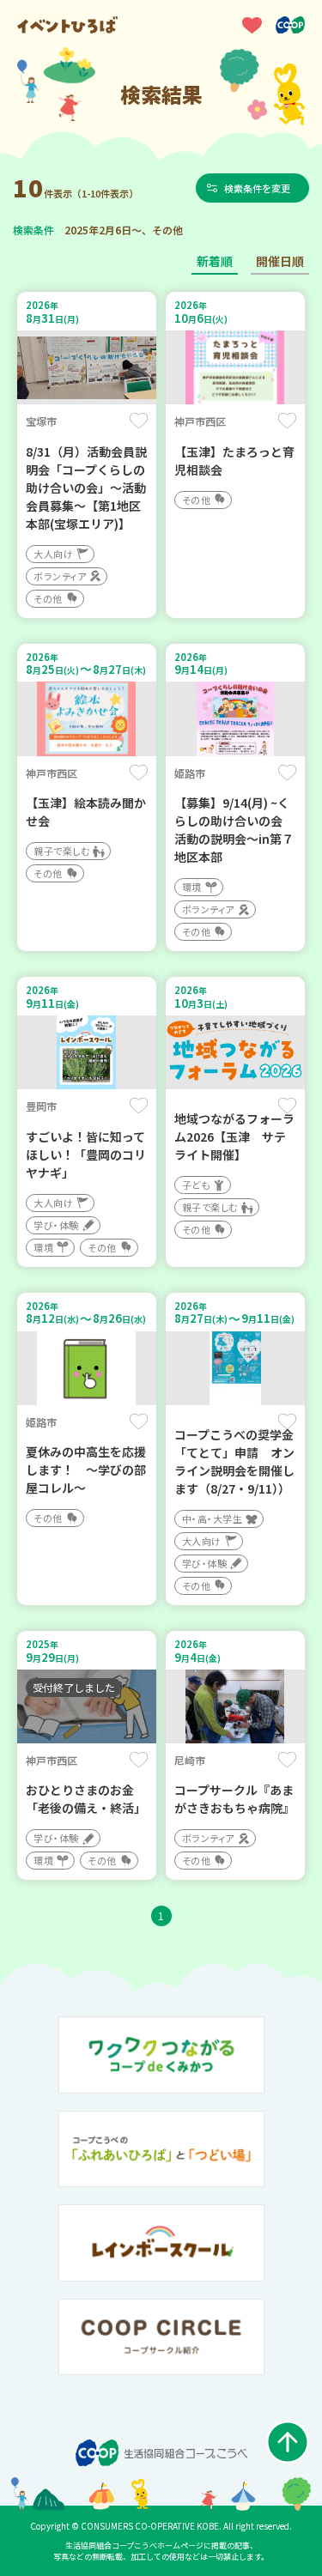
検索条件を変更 (257, 188)
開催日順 (280, 261)
